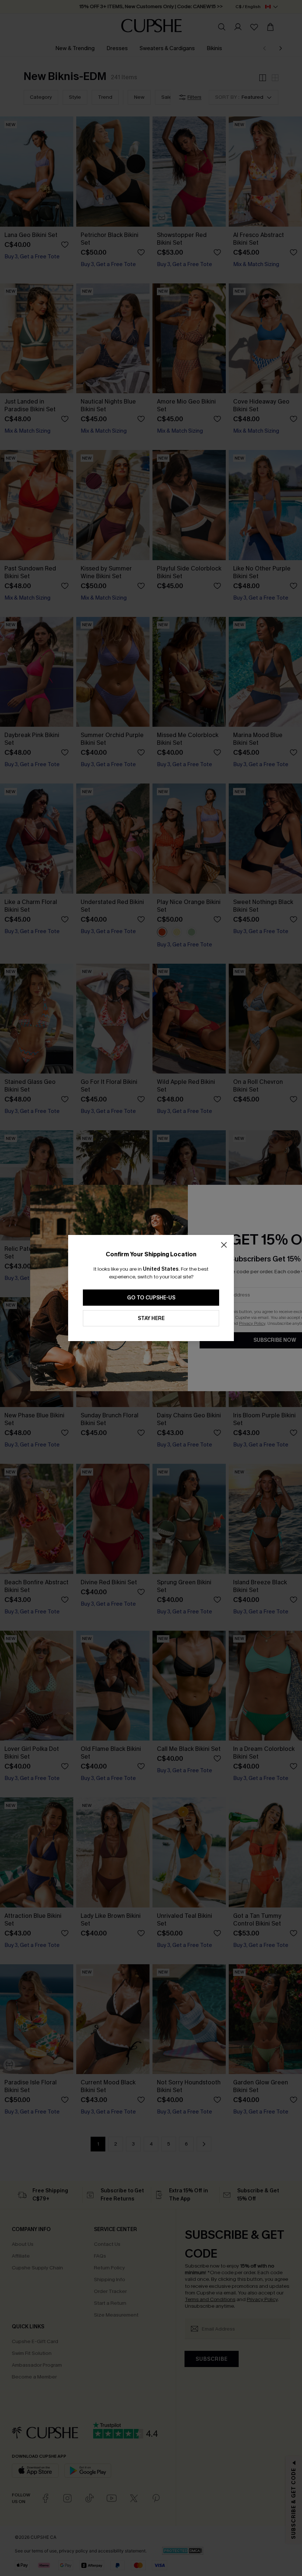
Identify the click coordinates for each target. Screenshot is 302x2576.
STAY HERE (151, 1318)
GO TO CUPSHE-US (151, 1298)
